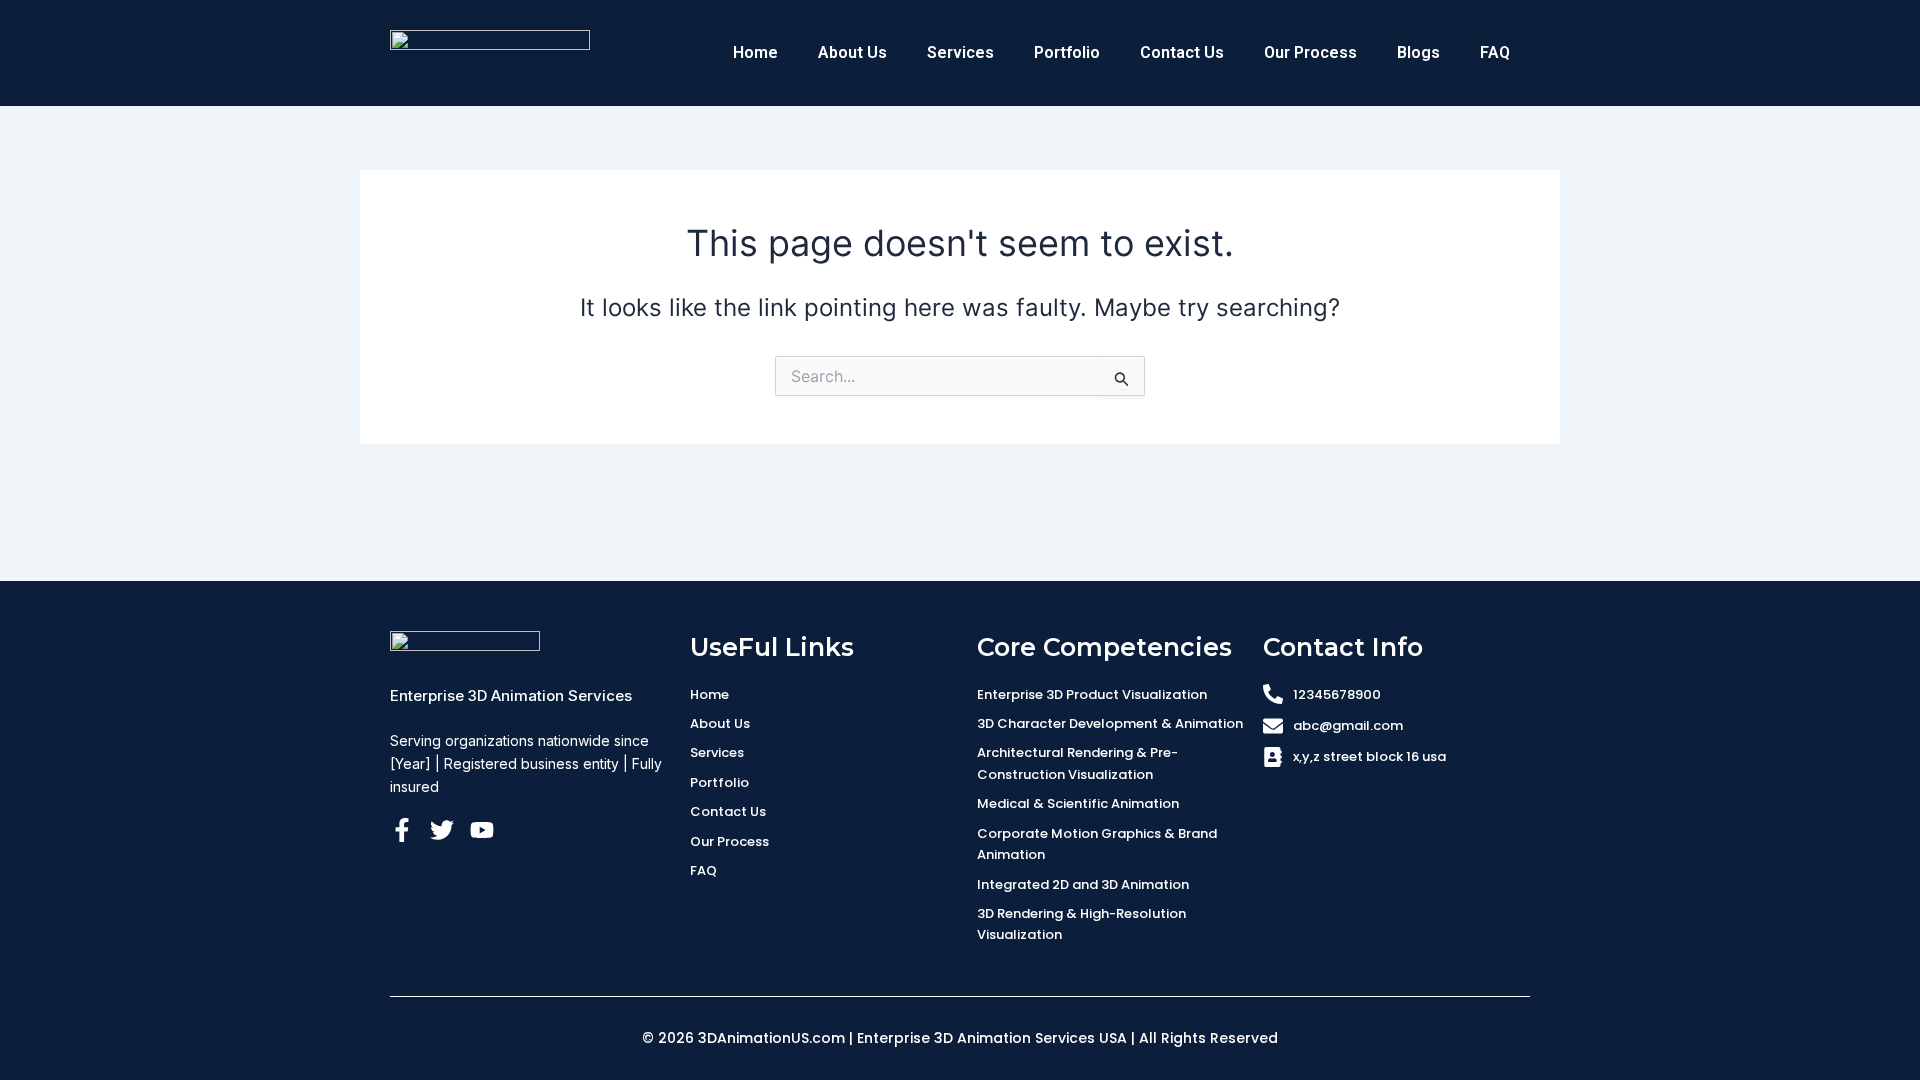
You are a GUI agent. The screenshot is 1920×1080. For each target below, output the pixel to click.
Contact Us (1182, 52)
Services (960, 52)
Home (755, 52)
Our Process (1310, 52)
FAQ (1495, 52)
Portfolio (1067, 52)
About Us (852, 52)
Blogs (1418, 52)
